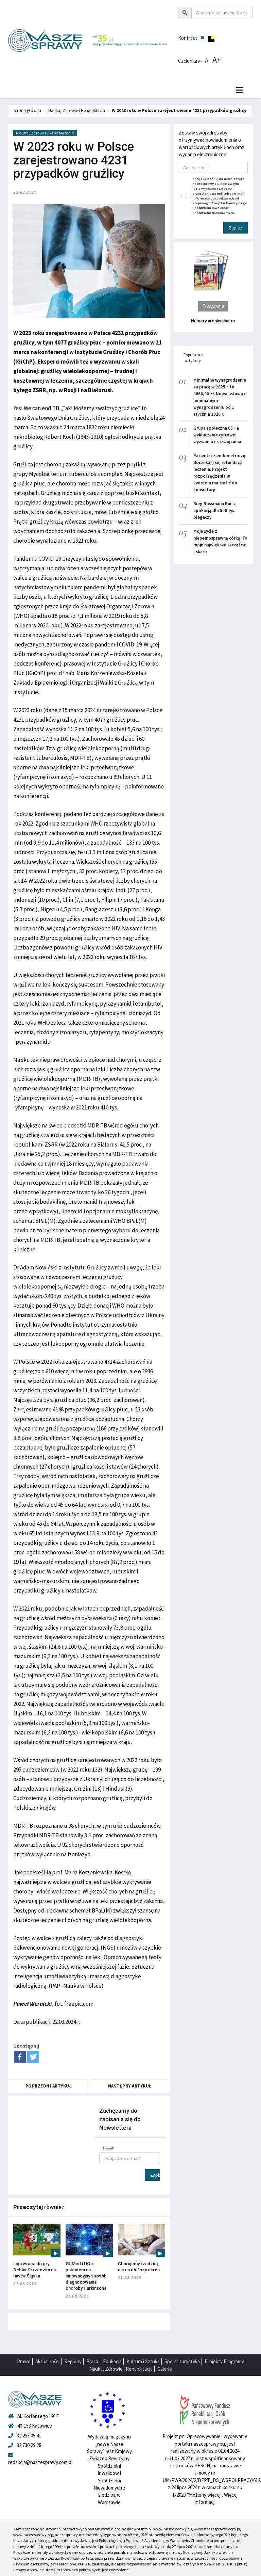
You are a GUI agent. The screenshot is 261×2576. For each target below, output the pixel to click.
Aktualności (47, 2361)
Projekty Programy (224, 2361)
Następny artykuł (130, 2086)
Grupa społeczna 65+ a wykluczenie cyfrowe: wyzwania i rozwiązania (217, 435)
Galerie (165, 2369)
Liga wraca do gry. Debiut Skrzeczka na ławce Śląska (34, 2270)
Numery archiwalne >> (213, 321)
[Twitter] (33, 2057)
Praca (92, 2361)
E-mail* (108, 2148)
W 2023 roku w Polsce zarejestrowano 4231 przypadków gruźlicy (179, 110)
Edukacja (112, 2361)
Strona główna (27, 110)
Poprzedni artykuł (49, 2086)
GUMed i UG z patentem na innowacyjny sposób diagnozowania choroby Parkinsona (86, 2276)
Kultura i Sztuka (143, 2361)
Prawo (24, 2361)
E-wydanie (213, 306)
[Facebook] (20, 2057)
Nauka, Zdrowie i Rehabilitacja (77, 110)
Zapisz (155, 2175)
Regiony (73, 2361)
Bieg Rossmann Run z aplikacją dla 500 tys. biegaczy (215, 510)
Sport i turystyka (182, 2361)
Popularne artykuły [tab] (193, 357)
